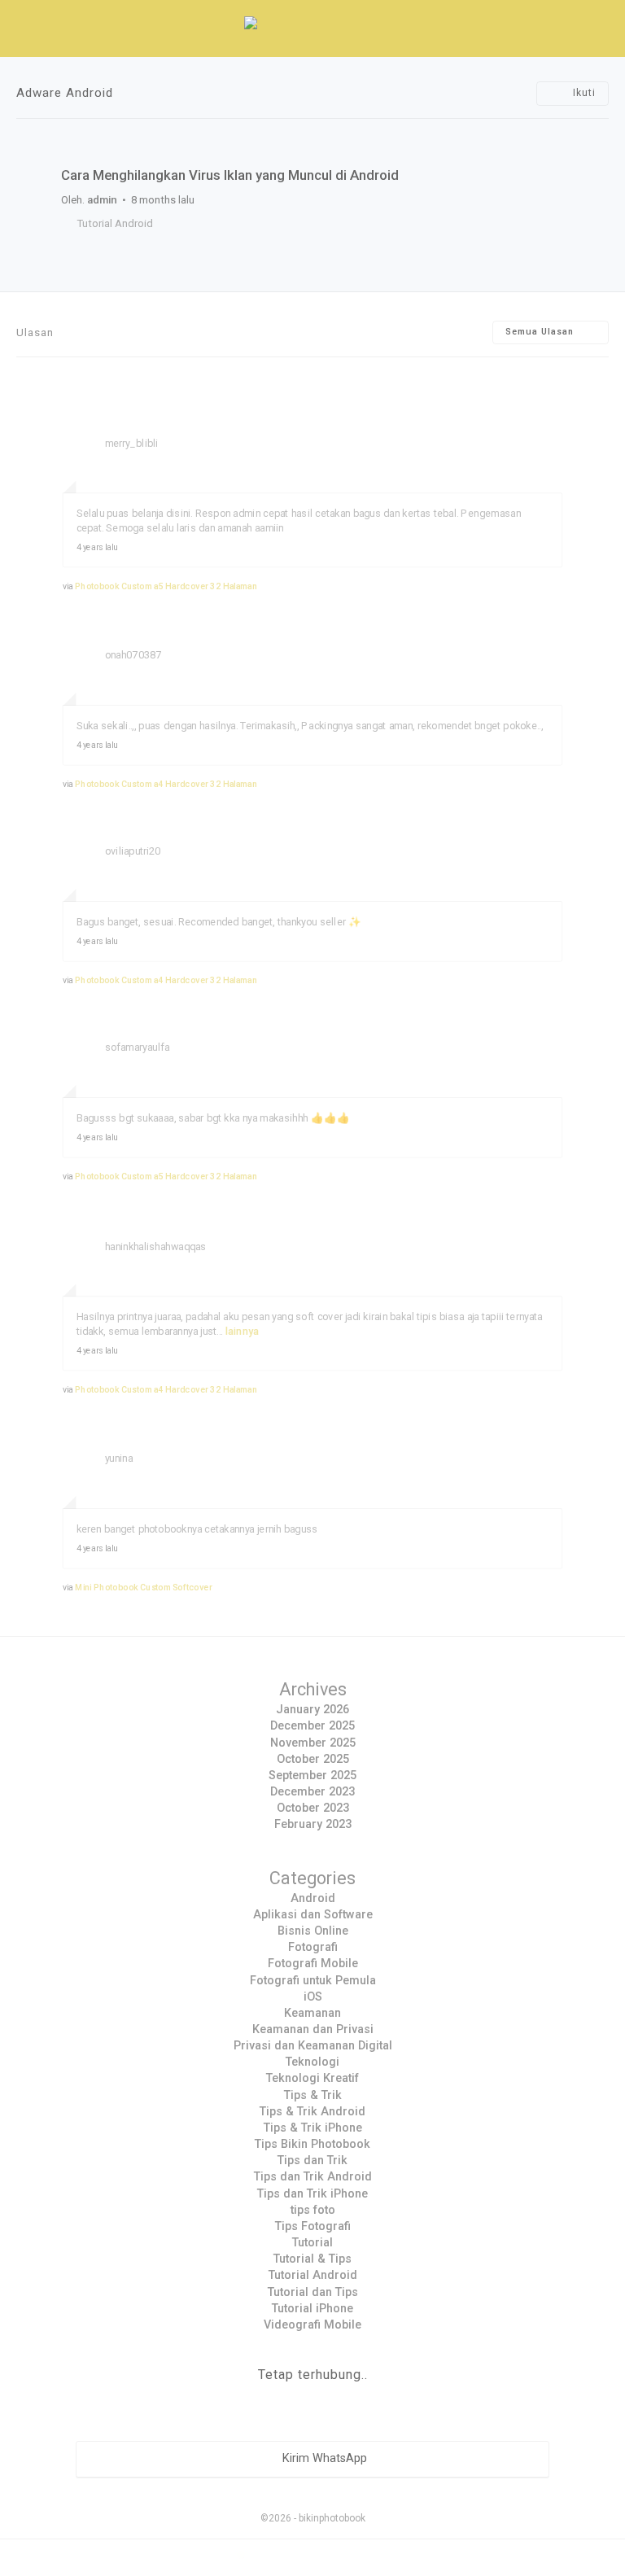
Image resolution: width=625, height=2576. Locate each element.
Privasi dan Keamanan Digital (313, 2046)
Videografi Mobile (312, 2325)
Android (313, 1898)
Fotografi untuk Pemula (313, 1981)
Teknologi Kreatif (312, 2078)
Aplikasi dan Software (313, 1915)
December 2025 (312, 1726)
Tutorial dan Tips (313, 2292)
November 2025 (313, 1743)
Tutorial (312, 2243)
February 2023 (313, 1824)
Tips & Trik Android (312, 2112)
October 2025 (313, 1759)
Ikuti (583, 93)
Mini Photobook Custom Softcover (144, 1587)
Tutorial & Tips (312, 2259)
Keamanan (312, 2013)
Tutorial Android (115, 223)
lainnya (243, 1330)
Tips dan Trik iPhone (312, 2194)
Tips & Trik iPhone (313, 2128)
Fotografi (313, 1947)
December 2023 (312, 1792)
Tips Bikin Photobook (312, 2144)
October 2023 (313, 1808)
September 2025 (312, 1776)
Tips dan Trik (312, 2161)
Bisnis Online (313, 1931)
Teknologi (312, 2062)
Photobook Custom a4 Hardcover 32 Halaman (166, 784)
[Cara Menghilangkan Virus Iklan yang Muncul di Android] (312, 144)
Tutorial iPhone (312, 2309)
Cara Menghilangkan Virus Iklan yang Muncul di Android (230, 175)
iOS (313, 1997)
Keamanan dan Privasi (313, 2029)
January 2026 (312, 1710)
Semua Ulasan (541, 332)
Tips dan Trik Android (313, 2177)
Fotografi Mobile (313, 1964)
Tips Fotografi (313, 2226)
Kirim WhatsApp (323, 2459)
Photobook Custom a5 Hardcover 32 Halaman (166, 586)
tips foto (313, 2210)
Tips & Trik (313, 2095)
